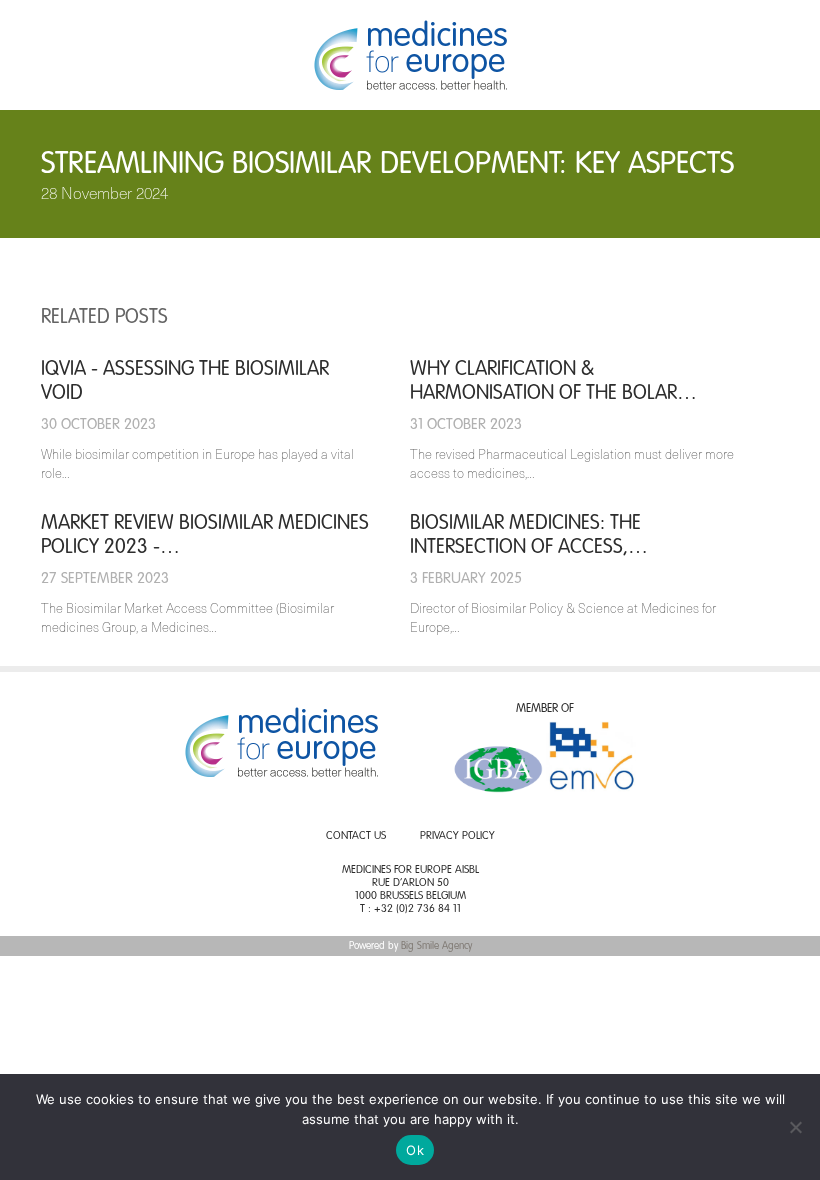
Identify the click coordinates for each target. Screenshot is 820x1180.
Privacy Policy (457, 836)
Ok (415, 1150)
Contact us (356, 836)
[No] (795, 1127)
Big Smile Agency (436, 946)
